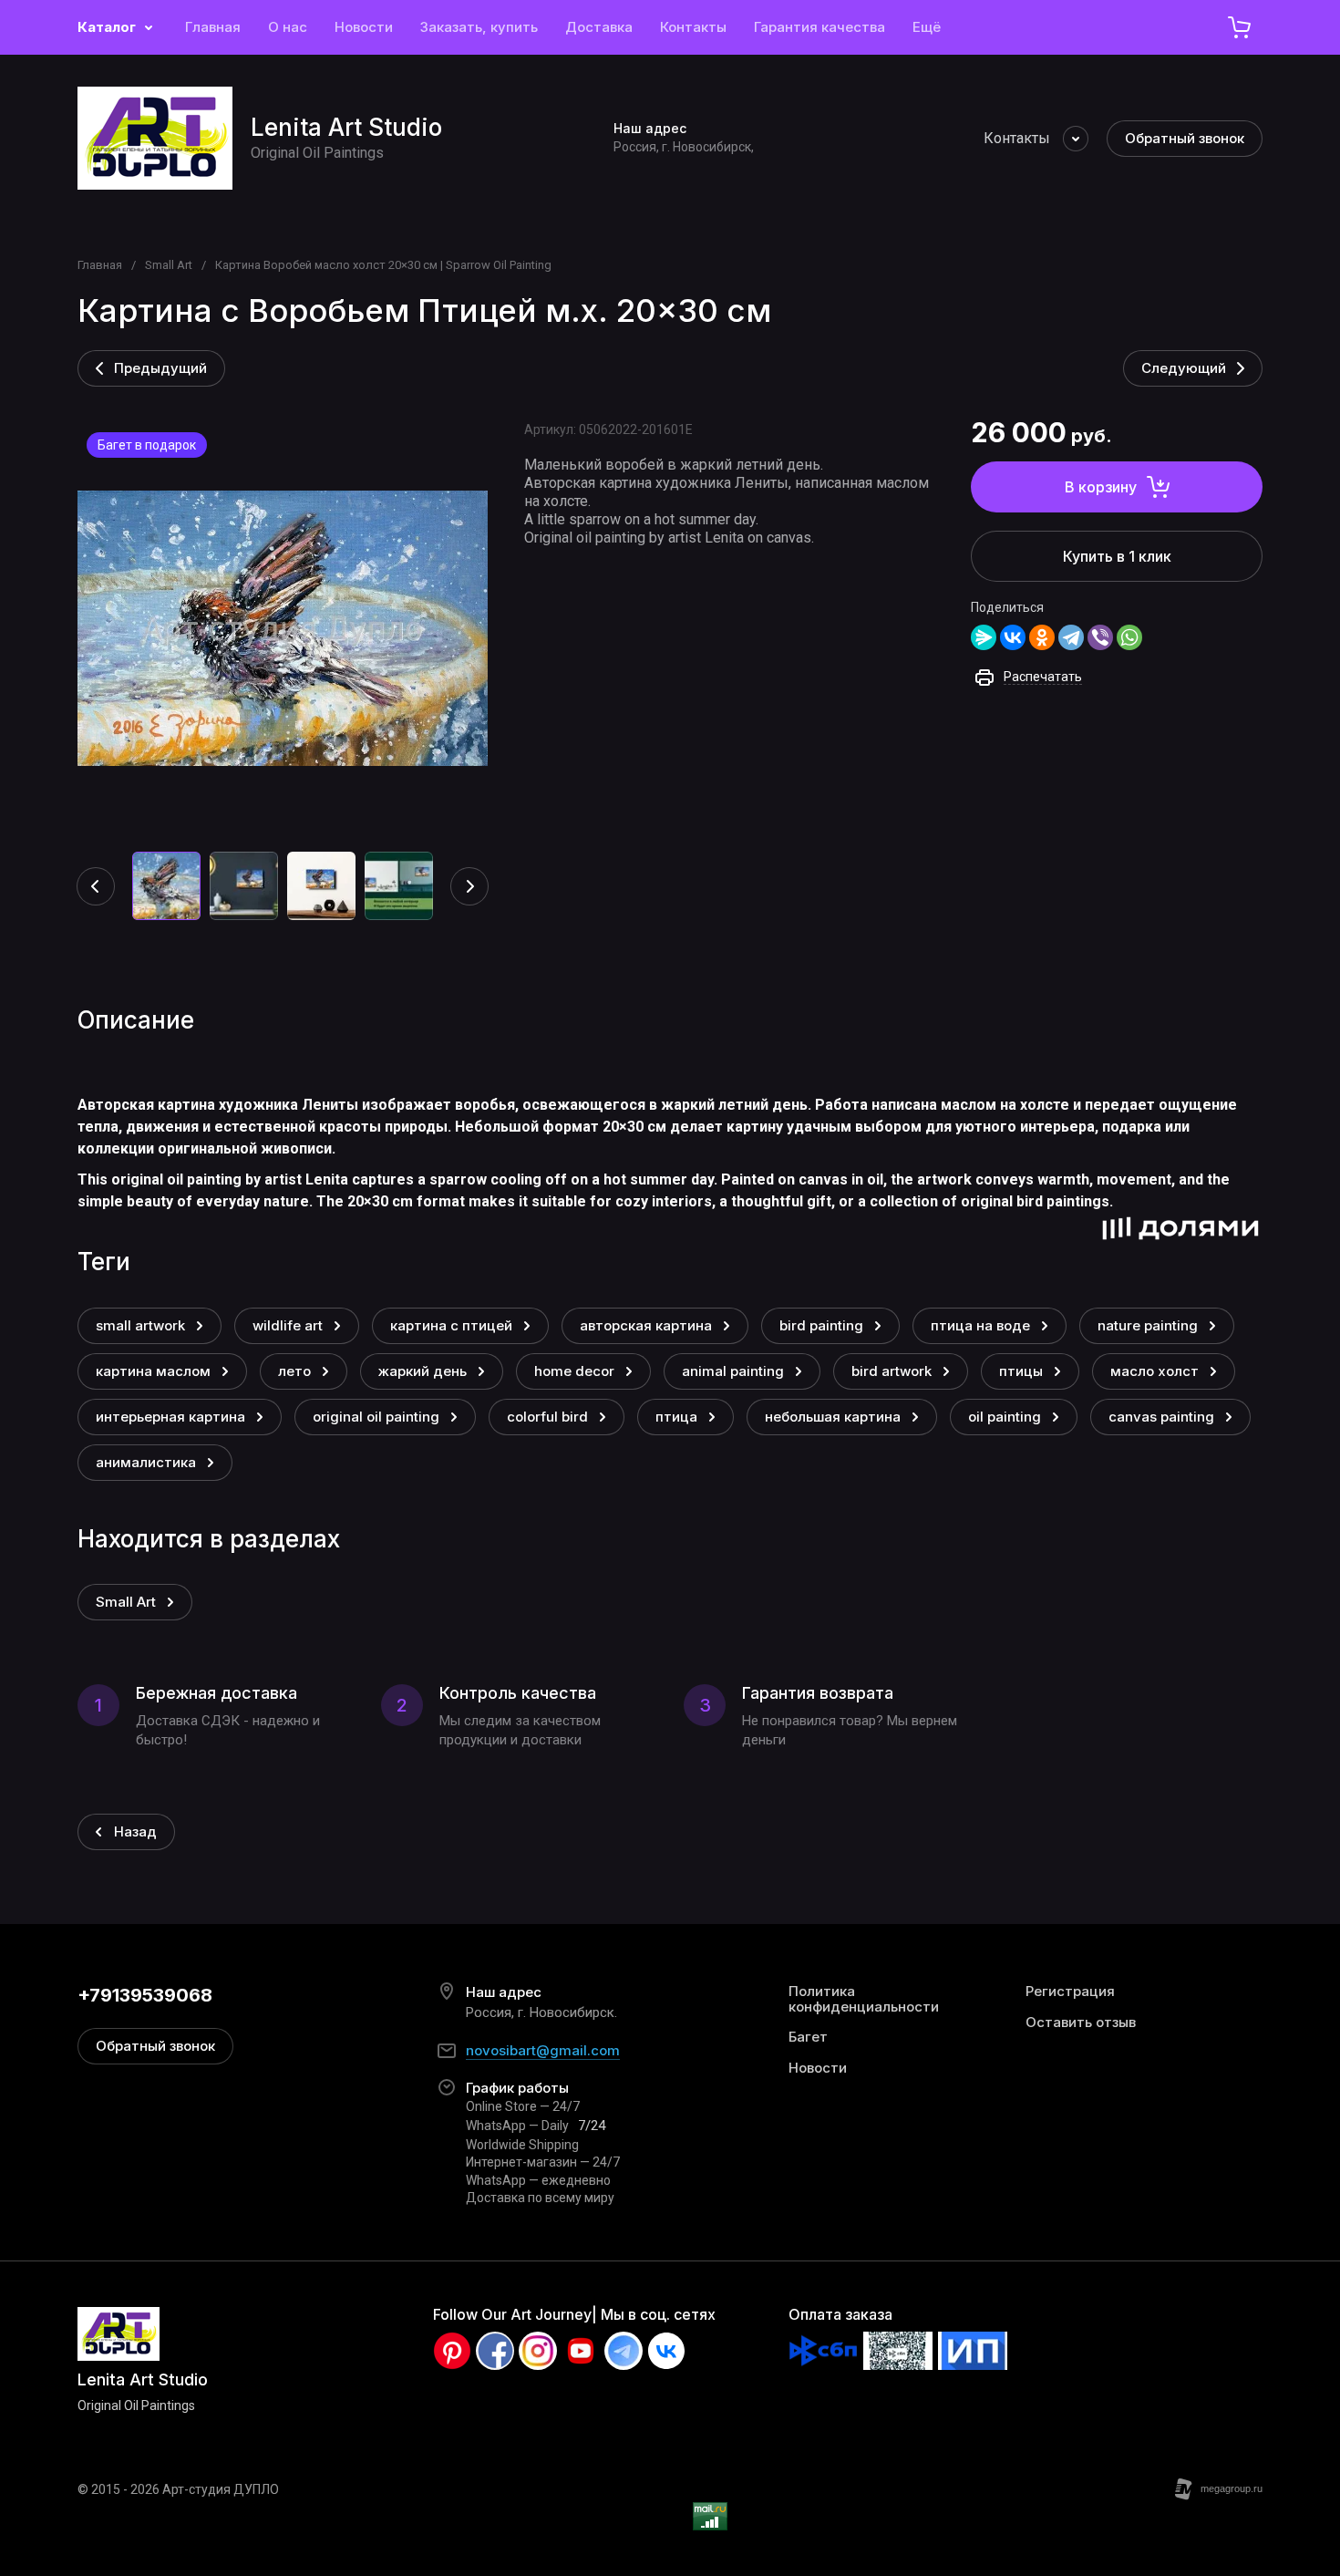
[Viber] (1100, 637)
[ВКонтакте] (1013, 637)
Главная (100, 265)
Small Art (169, 265)
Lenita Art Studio (346, 127)
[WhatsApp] (1129, 637)
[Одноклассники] (1042, 637)
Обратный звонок (1185, 138)
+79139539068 (145, 1995)
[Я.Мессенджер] (984, 637)
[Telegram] (1071, 637)
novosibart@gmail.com (543, 2050)
